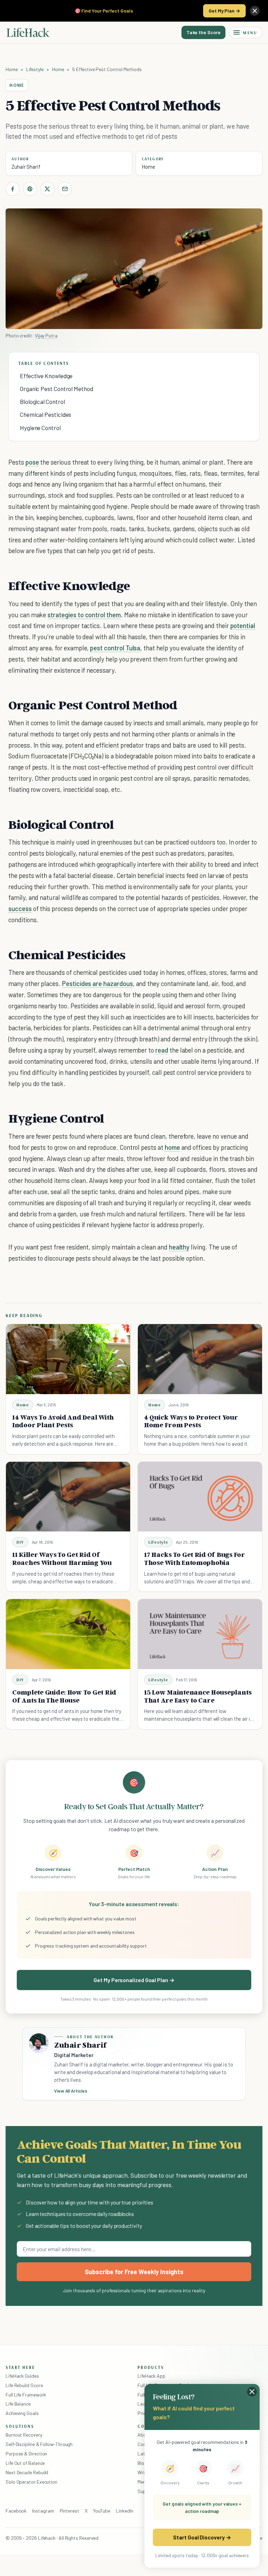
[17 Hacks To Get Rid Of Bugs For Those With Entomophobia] (200, 1497)
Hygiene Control (40, 428)
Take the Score (203, 32)
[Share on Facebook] (13, 189)
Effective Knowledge (46, 376)
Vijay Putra (46, 335)
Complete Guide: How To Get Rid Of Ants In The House (64, 1696)
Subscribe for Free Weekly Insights (134, 2272)
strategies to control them (84, 615)
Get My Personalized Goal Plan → (134, 1980)
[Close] (255, 11)
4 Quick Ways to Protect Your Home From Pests (191, 1421)
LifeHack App (151, 2376)
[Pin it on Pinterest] (30, 189)
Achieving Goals (22, 2413)
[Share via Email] (65, 189)
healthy (179, 1247)
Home (12, 69)
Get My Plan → (224, 11)
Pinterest (69, 2511)
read (162, 1050)
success (20, 908)
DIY (20, 1542)
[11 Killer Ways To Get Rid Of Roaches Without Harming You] (68, 1497)
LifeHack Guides (22, 2376)
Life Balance (18, 2404)
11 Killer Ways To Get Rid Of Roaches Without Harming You (62, 1558)
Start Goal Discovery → (202, 2537)
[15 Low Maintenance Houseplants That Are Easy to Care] (200, 1634)
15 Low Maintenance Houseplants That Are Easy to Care (198, 1696)
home (172, 1147)
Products (151, 2367)
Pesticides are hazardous (98, 983)
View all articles (71, 2091)
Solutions (20, 2426)
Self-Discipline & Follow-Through (39, 2444)
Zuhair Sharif (26, 167)
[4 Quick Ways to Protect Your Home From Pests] (200, 1359)
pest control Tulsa (115, 648)
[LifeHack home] (28, 32)
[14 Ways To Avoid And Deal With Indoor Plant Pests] (68, 1359)
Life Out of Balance (25, 2463)
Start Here (20, 2367)
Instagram (43, 2511)
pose (32, 462)
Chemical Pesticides (46, 414)
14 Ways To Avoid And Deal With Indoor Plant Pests (63, 1421)
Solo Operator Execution (31, 2482)
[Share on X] (47, 189)
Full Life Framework (26, 2395)
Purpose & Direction (26, 2453)
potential (243, 625)
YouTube (102, 2511)
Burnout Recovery (24, 2435)
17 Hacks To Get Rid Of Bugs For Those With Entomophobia (195, 1558)
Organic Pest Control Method (57, 389)
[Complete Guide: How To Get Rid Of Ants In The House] (68, 1634)
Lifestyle (35, 69)
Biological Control (42, 402)
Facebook (16, 2511)
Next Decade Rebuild (27, 2472)
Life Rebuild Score (24, 2385)
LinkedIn (124, 2511)
